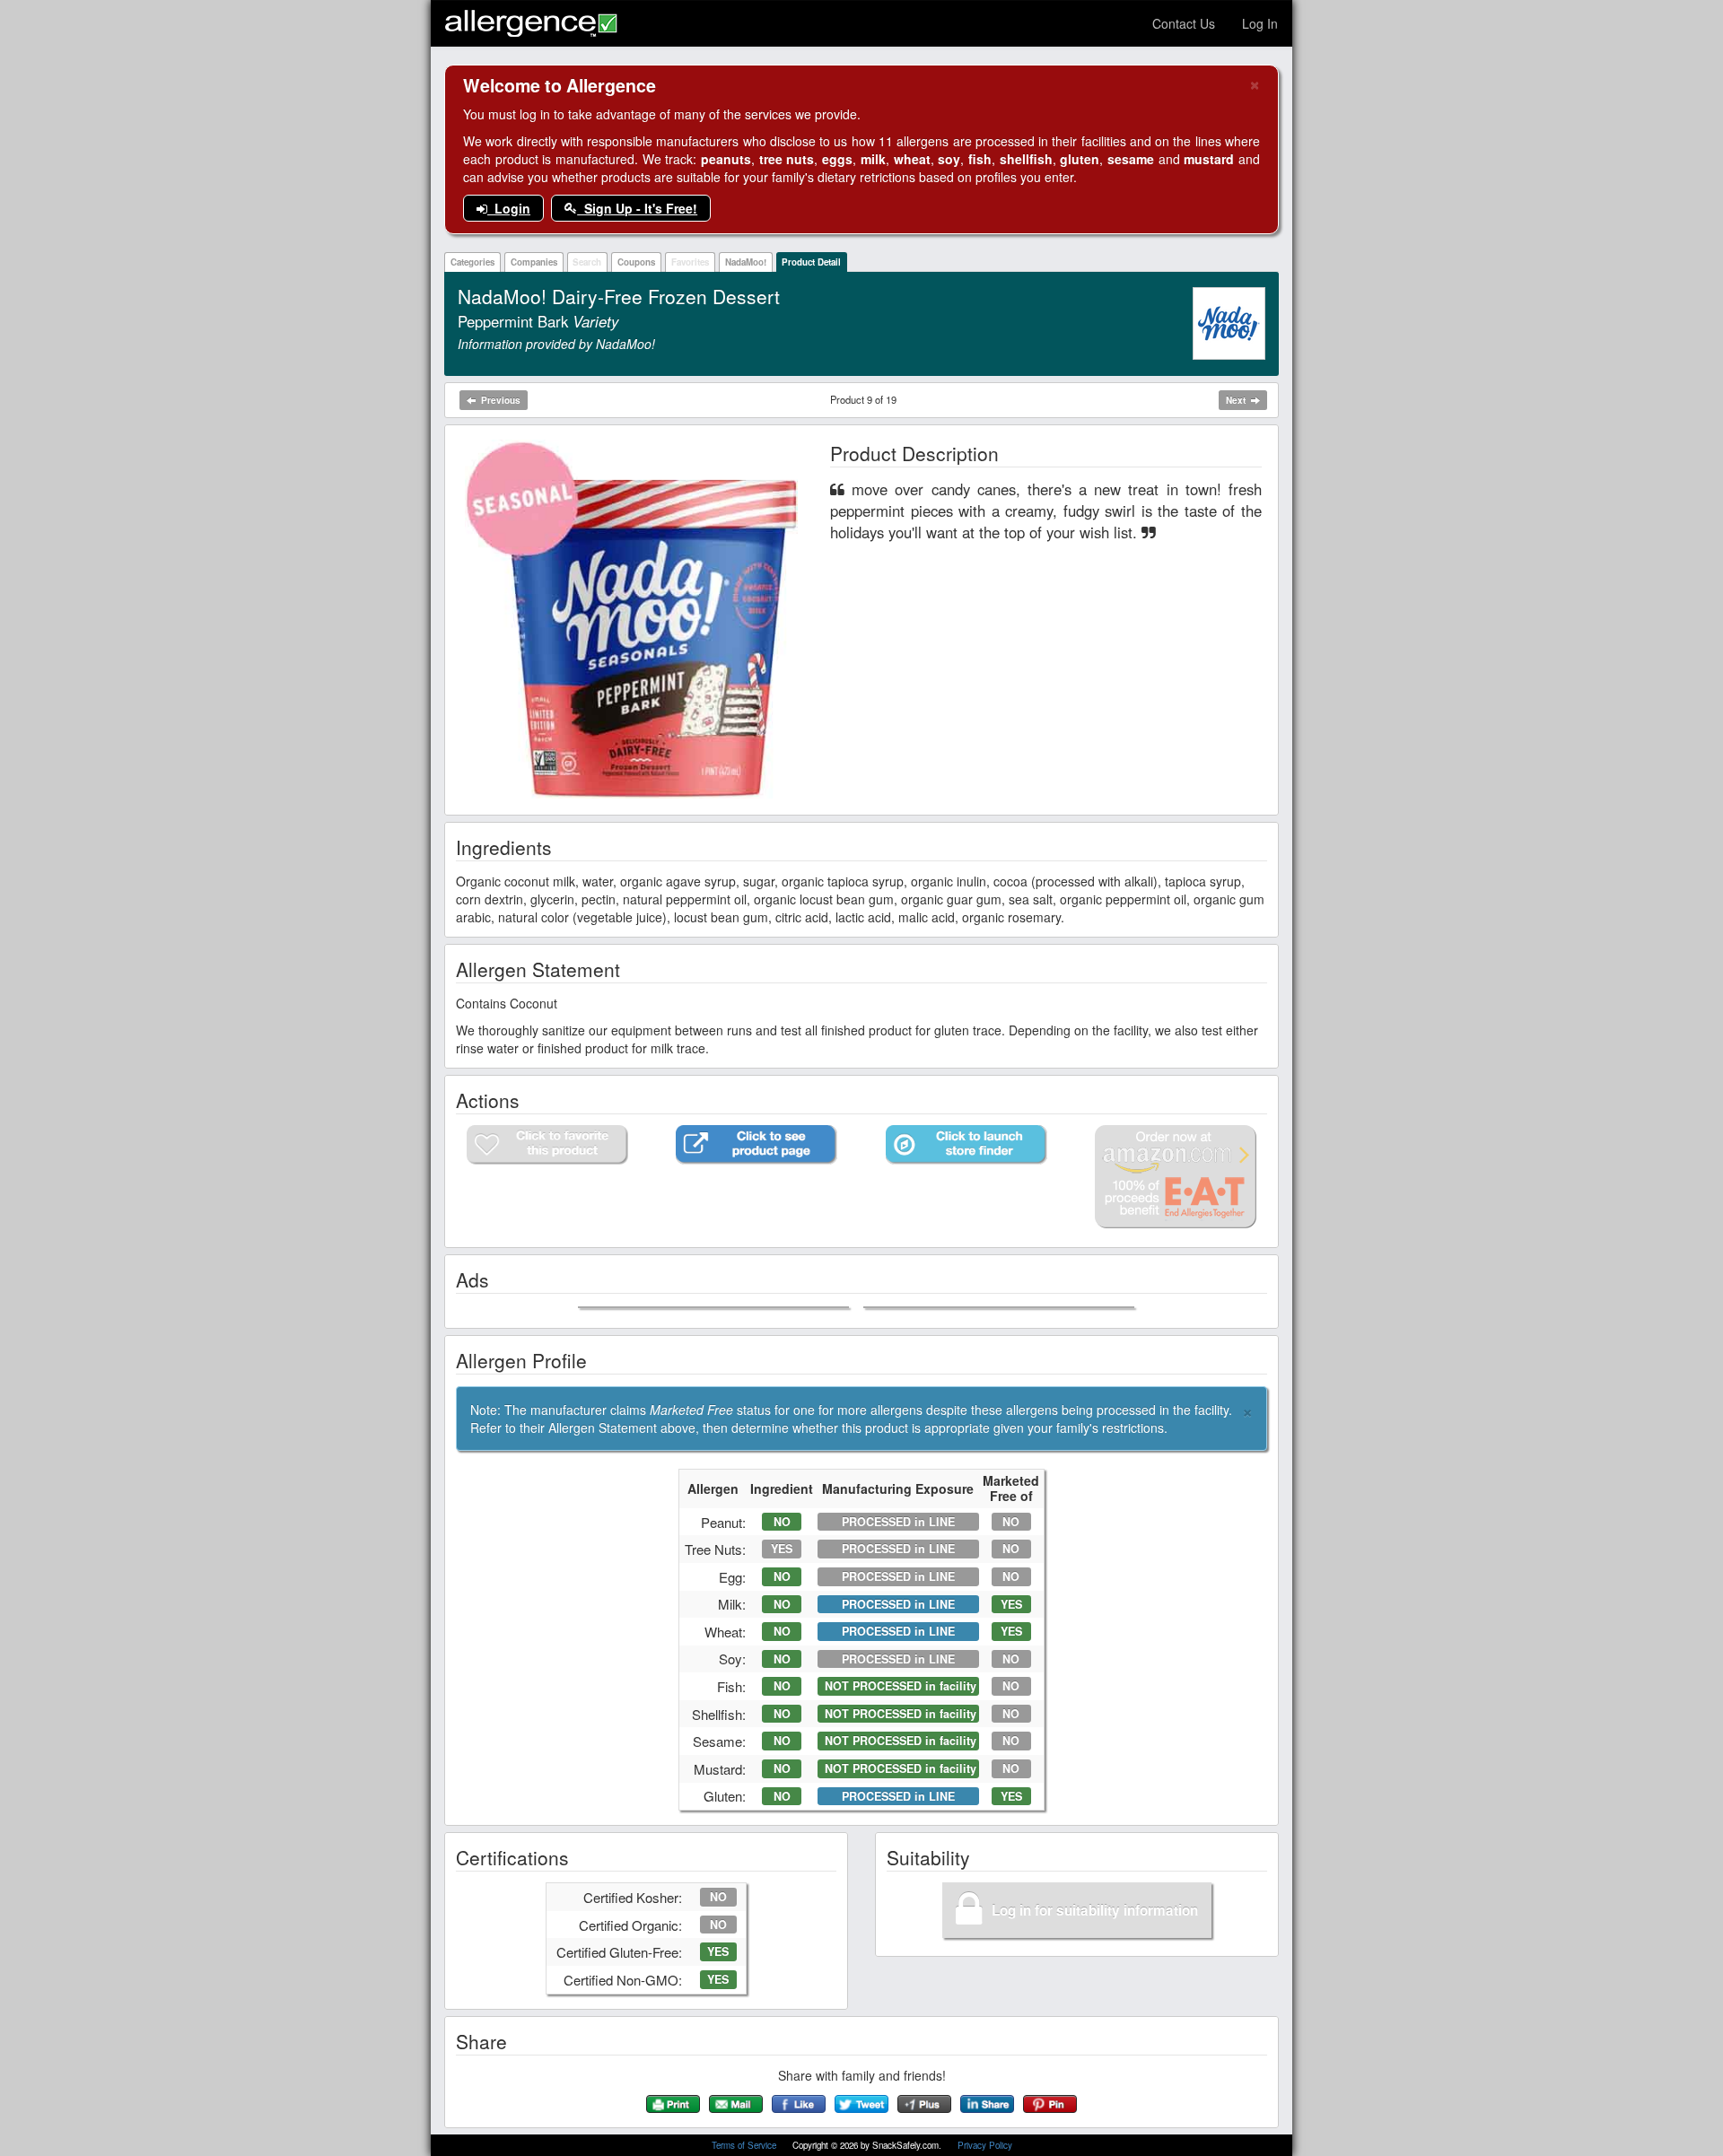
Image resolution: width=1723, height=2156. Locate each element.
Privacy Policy (985, 2145)
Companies (534, 262)
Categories (472, 262)
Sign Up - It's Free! (637, 208)
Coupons (636, 262)
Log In (1260, 23)
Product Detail (811, 262)
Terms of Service (745, 2145)
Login (509, 208)
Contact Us (1184, 23)
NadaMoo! (746, 262)
